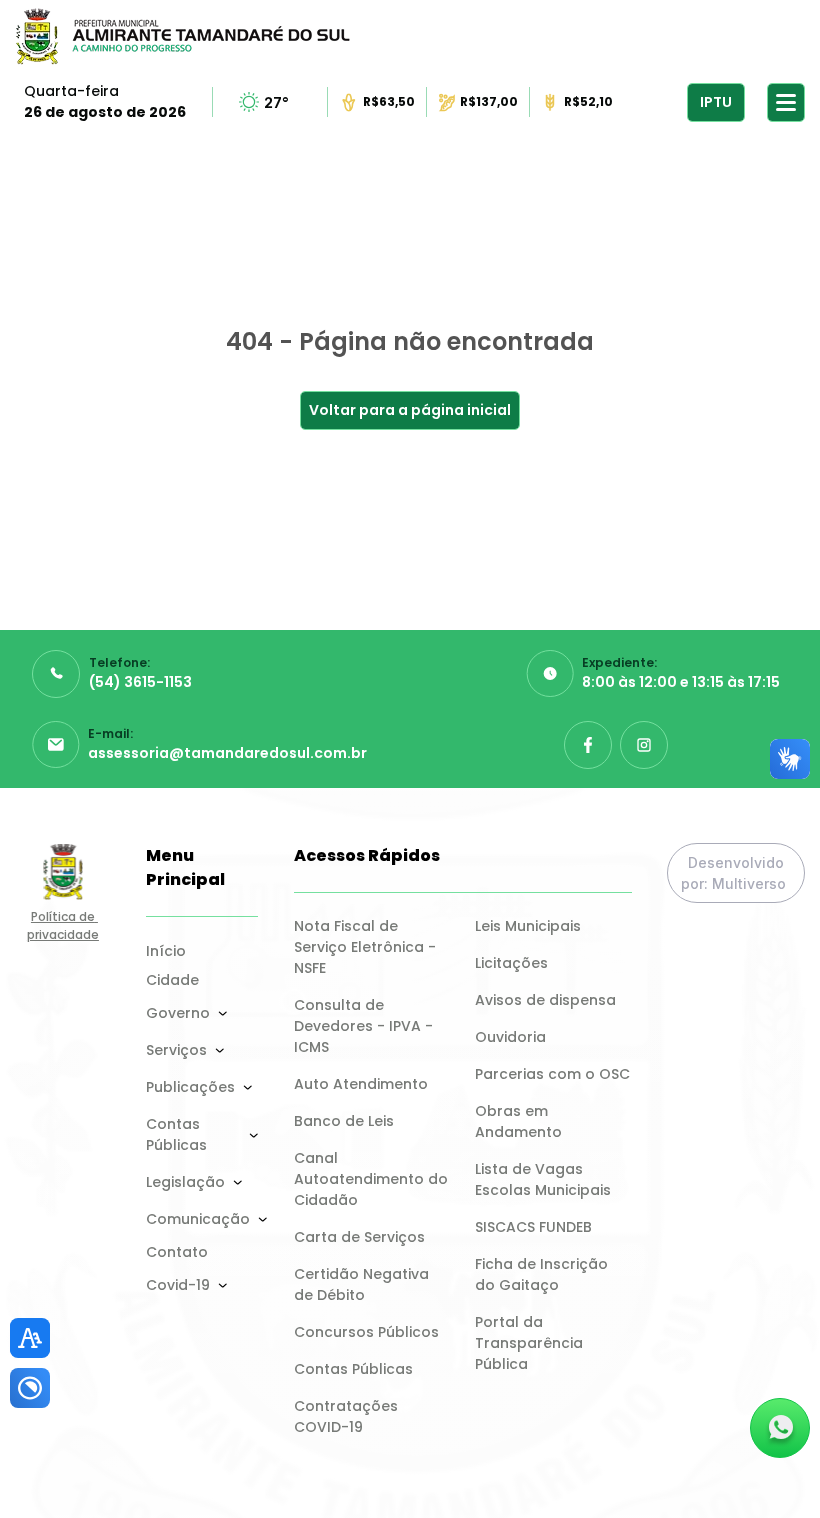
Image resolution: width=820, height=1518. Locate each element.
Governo (178, 1013)
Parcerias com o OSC (552, 1074)
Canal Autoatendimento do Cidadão (372, 1179)
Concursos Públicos (366, 1332)
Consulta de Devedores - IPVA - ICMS (365, 1026)
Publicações (190, 1087)
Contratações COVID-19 (348, 1416)
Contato (177, 1252)
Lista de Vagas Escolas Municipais (543, 1179)
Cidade (172, 980)
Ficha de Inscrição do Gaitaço (543, 1274)
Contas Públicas (176, 1134)
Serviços (176, 1050)
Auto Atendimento (361, 1084)
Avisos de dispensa (545, 1000)
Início (166, 951)
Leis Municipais (528, 926)
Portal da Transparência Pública (531, 1343)
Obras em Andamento (518, 1121)
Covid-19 (178, 1285)
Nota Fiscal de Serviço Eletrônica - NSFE (367, 947)
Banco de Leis (344, 1121)
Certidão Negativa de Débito (363, 1284)
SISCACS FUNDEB (533, 1227)
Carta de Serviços (359, 1237)
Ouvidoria (510, 1037)
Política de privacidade (63, 925)
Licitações (511, 963)
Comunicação (198, 1219)
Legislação (185, 1182)
